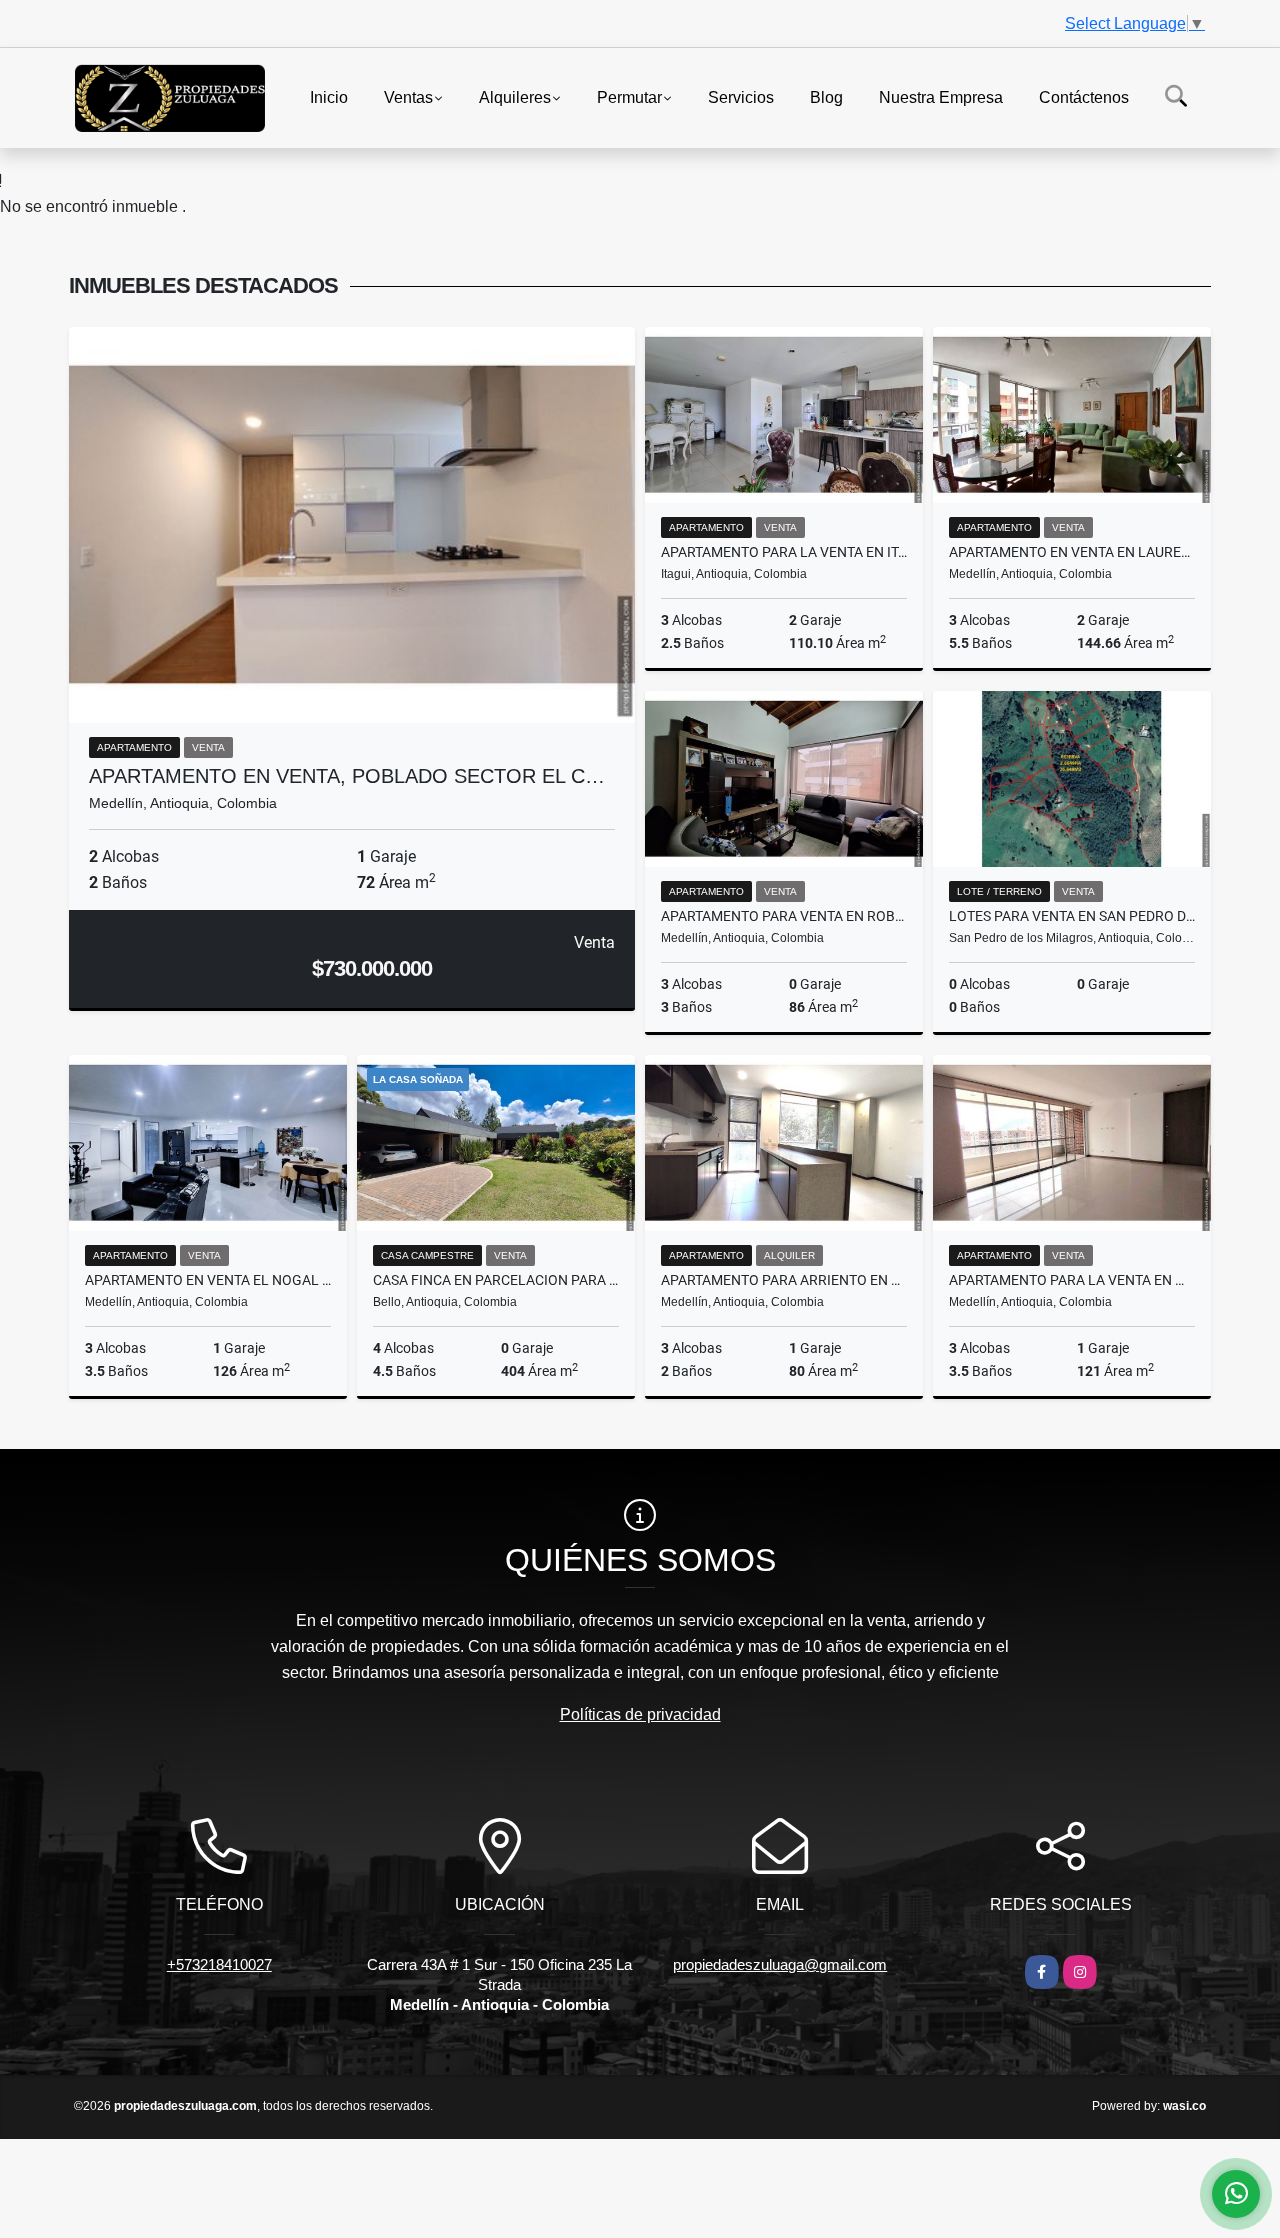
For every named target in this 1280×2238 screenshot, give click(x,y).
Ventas (408, 96)
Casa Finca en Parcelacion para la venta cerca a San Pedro (496, 1280)
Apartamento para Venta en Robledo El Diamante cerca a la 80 (784, 916)
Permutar (629, 96)
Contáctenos (1084, 96)
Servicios (741, 96)
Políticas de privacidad (640, 1714)
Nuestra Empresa (941, 96)
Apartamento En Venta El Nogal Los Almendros (208, 1280)
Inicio (329, 96)
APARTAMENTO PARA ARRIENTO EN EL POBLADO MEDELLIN (784, 1280)
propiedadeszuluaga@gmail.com (780, 1964)
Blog (826, 96)
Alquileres (515, 96)
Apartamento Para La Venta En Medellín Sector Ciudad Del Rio (1072, 1280)
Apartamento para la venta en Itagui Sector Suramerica (784, 552)
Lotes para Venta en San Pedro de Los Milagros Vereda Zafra (1072, 916)
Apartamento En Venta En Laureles (1072, 552)
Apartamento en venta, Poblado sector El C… (347, 776)
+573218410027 (219, 1964)
